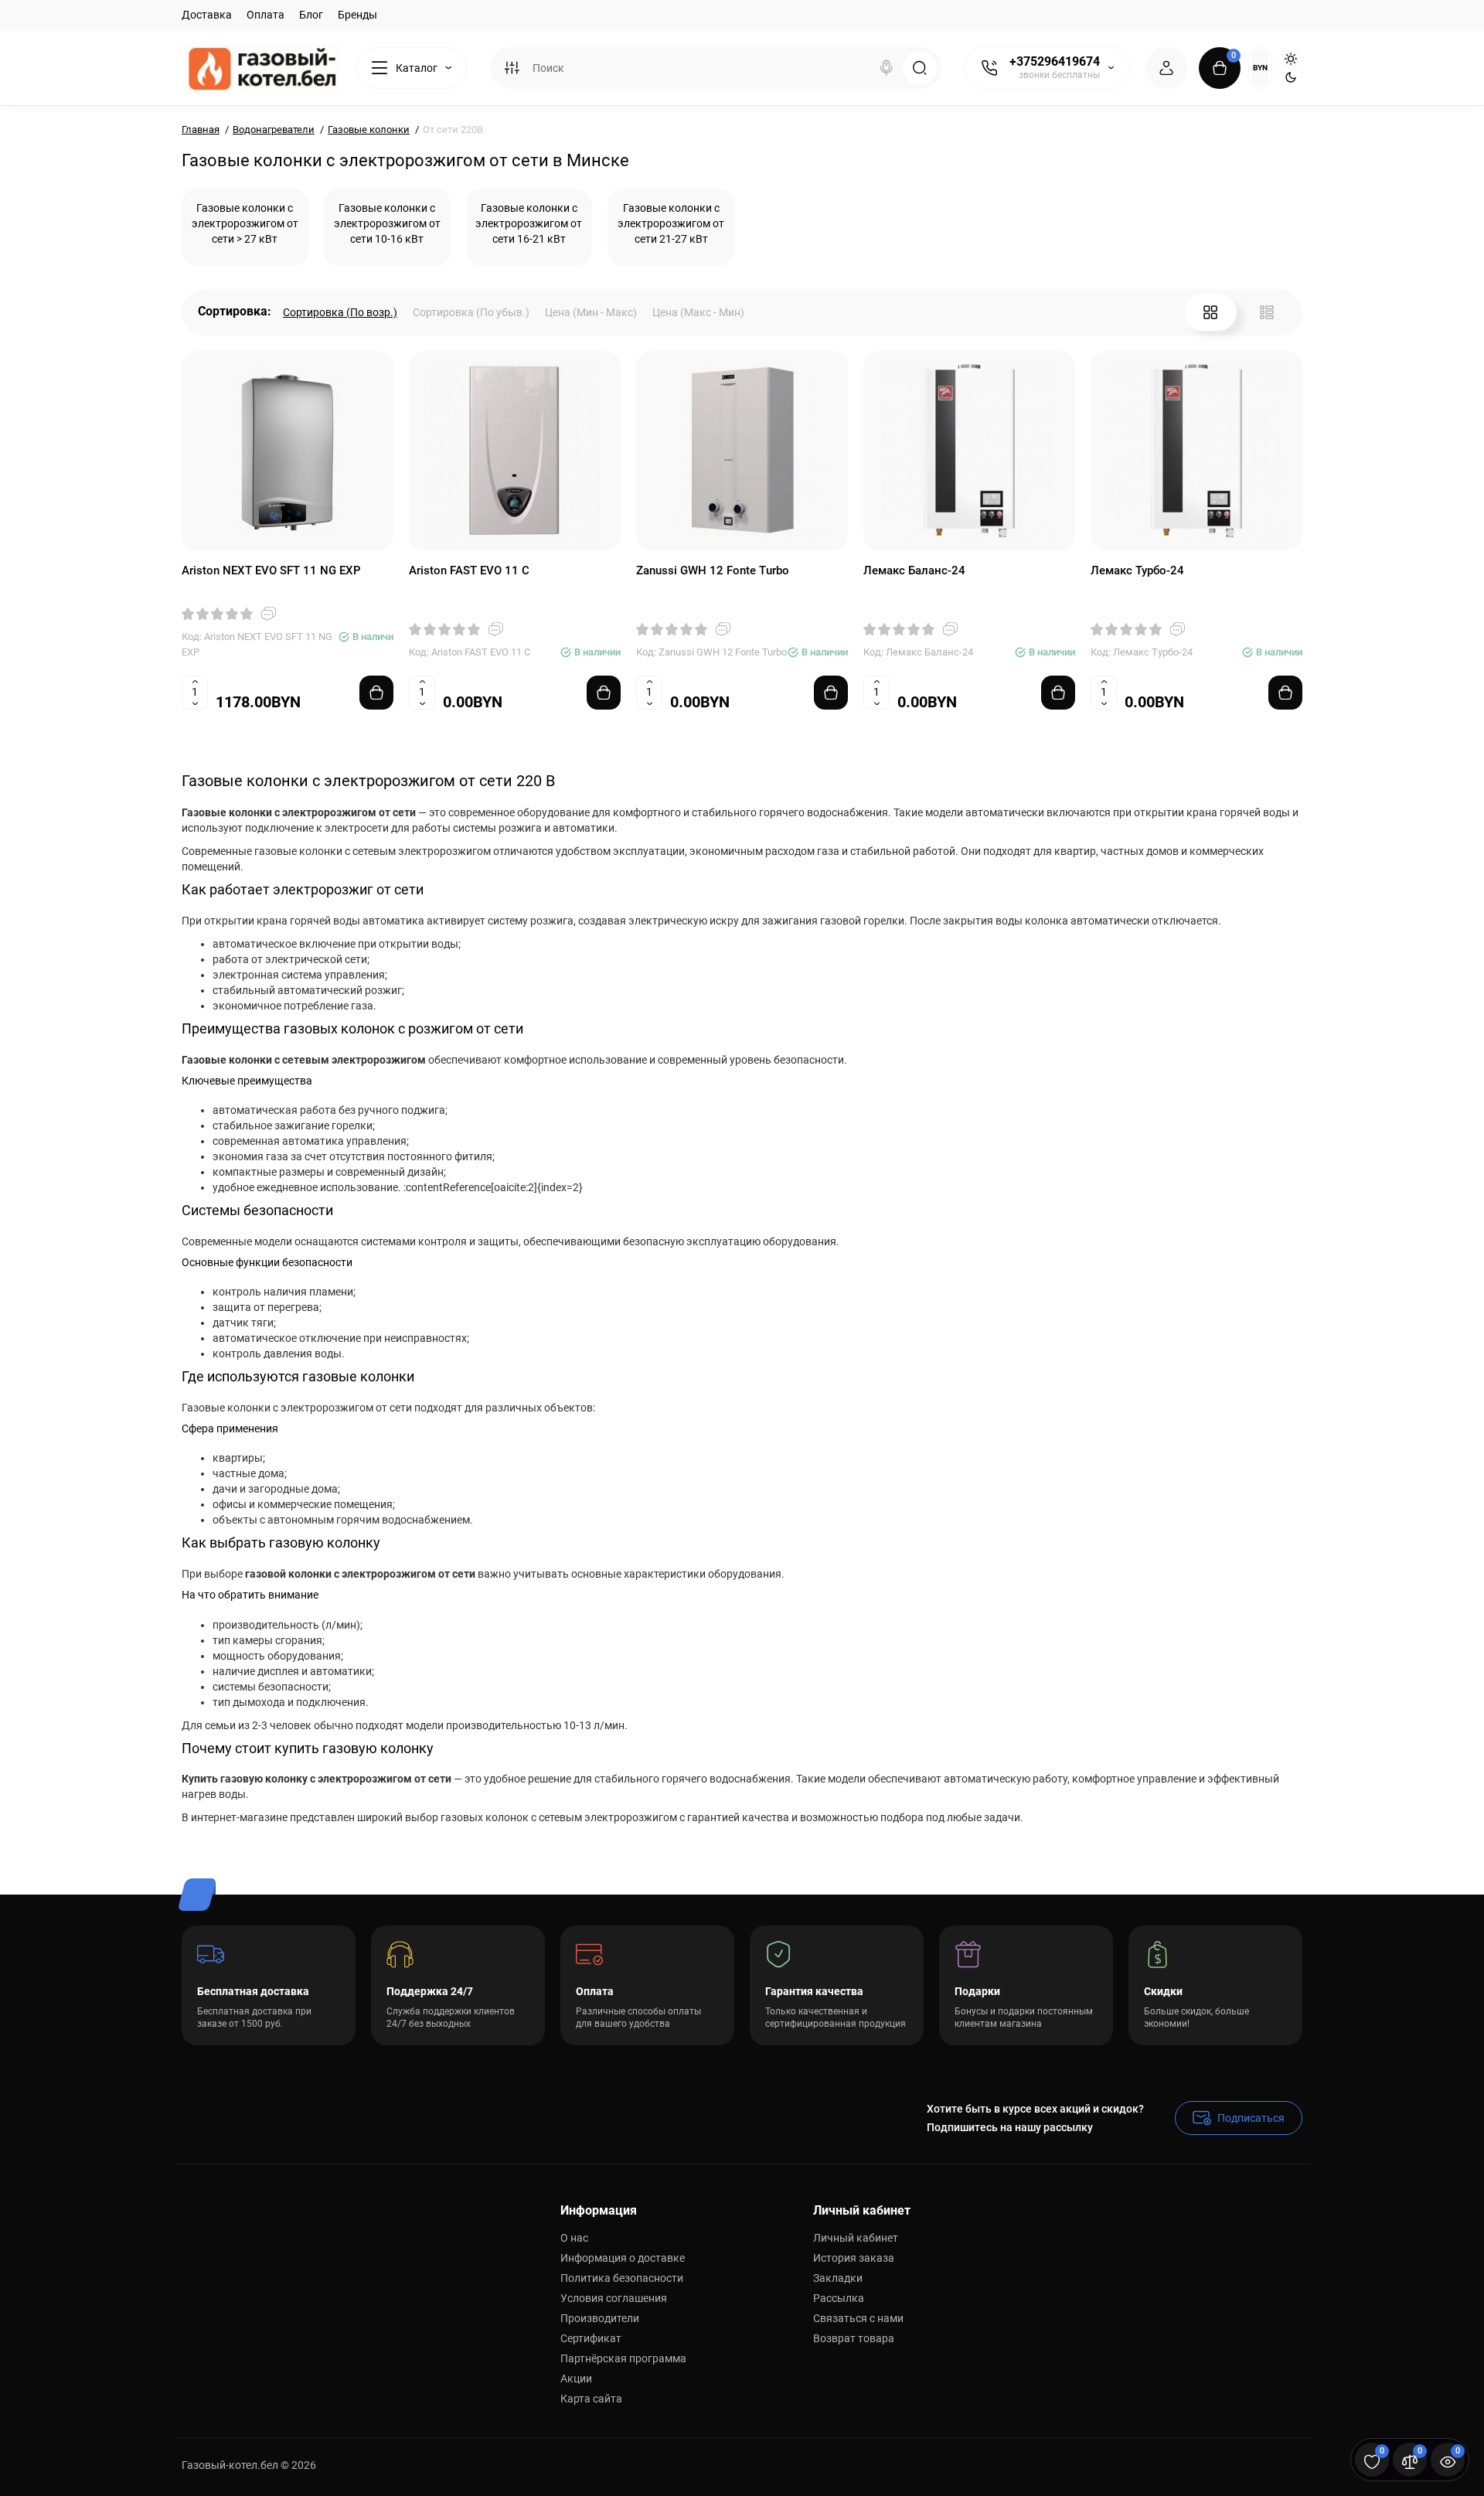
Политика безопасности (622, 2278)
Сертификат (591, 2338)
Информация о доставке (623, 2258)
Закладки (838, 2278)
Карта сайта (591, 2399)
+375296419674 (1055, 61)
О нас (574, 2238)
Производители (600, 2318)
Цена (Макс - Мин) (698, 312)
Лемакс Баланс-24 (914, 570)
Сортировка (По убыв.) (471, 312)
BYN (1260, 68)
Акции (576, 2379)
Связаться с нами (858, 2318)
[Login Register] (1166, 68)
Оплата (265, 15)
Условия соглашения (614, 2298)
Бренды (357, 15)
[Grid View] (1210, 312)
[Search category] (512, 68)
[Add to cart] (376, 693)
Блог (311, 15)
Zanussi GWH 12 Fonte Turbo (713, 570)
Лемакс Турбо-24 (1137, 570)
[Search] (887, 68)
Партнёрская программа (623, 2358)
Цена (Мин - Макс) (591, 312)
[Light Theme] (1291, 59)
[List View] (1267, 312)
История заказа (854, 2258)
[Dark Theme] (1291, 77)
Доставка (207, 15)
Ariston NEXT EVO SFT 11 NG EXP (271, 570)
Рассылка (839, 2298)
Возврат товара (854, 2338)
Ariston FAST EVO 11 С (469, 570)
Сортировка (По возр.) (340, 312)
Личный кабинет (856, 2238)
